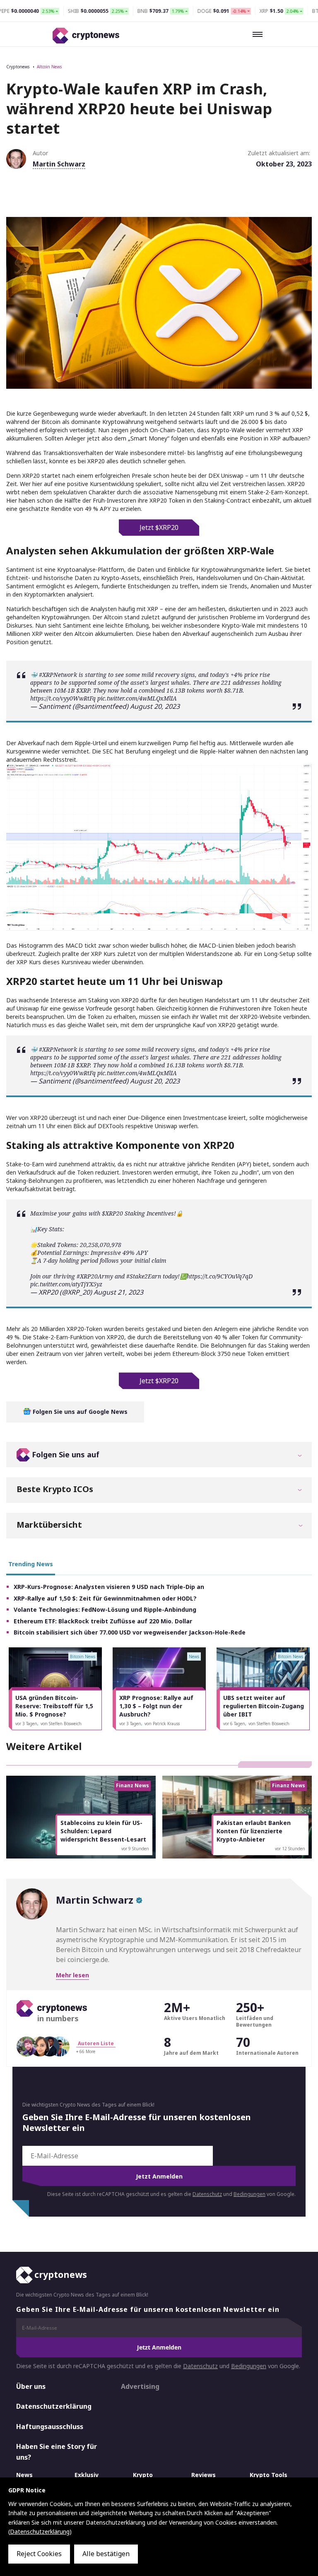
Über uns (31, 2386)
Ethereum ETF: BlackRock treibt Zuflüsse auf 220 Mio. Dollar (103, 1621)
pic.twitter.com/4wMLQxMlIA (137, 698)
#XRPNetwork (58, 675)
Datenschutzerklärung (54, 2406)
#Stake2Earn (144, 1276)
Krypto (143, 2474)
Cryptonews (18, 67)
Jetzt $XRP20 (159, 527)
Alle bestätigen (106, 2554)
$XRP (83, 690)
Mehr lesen (72, 1975)
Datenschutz (207, 2194)
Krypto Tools (269, 2474)
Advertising (140, 2386)
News (24, 2474)
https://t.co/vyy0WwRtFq (63, 698)
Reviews (204, 2474)
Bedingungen (249, 2194)
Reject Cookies (39, 2554)
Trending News (31, 1564)
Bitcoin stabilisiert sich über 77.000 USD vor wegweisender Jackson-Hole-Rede (130, 1632)
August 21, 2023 (118, 1292)
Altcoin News (49, 67)
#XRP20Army (95, 1276)
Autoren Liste (96, 2043)
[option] (55, 1689)
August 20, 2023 (155, 706)
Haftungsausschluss (50, 2426)
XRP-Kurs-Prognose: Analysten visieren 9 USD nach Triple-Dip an (109, 1587)
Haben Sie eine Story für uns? (57, 2452)
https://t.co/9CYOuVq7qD (220, 1276)
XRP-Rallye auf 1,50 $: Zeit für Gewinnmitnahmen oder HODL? (105, 1598)
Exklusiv (87, 2474)
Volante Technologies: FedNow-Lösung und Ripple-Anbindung (105, 1609)
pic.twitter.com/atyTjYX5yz (66, 1284)
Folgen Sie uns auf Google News (79, 1412)
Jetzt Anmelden (159, 2176)
